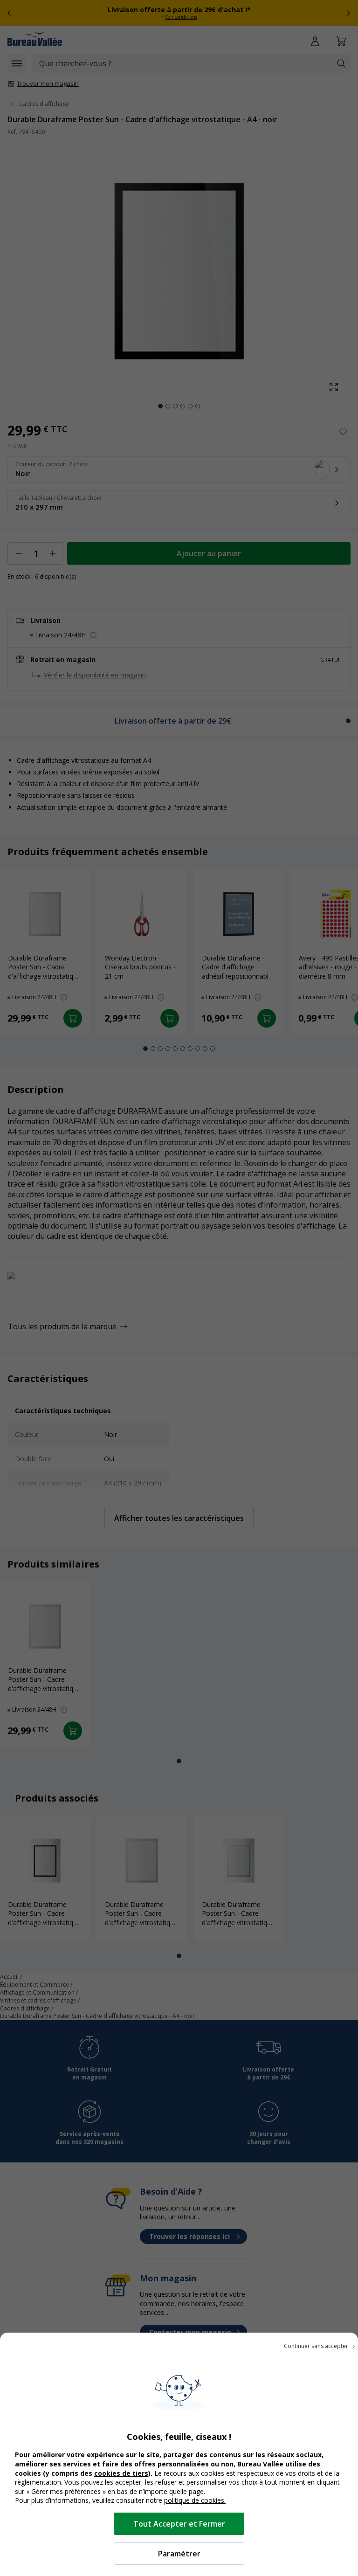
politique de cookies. (195, 2500)
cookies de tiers (121, 2473)
